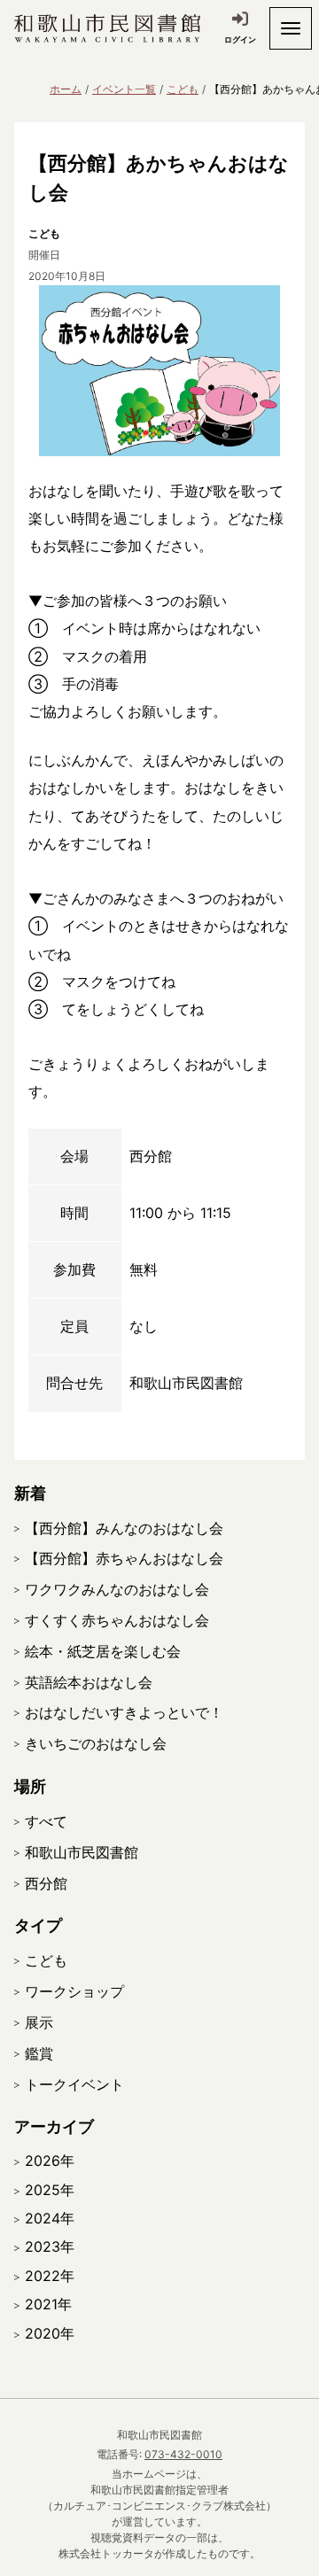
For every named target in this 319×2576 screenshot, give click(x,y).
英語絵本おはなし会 (89, 1682)
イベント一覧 (124, 89)
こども (183, 89)
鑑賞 (39, 2053)
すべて (46, 1821)
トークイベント (74, 2084)
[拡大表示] (159, 371)
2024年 (50, 2218)
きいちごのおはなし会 (96, 1743)
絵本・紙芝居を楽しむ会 (103, 1651)
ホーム (66, 89)
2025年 (50, 2190)
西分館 (46, 1883)
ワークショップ (74, 1991)
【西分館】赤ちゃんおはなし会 (124, 1558)
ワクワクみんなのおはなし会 (117, 1589)
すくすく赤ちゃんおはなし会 (117, 1620)
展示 (39, 2022)
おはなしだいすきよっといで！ (124, 1712)
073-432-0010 (183, 2454)
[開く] (291, 28)
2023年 (50, 2246)
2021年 (48, 2304)
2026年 (50, 2161)
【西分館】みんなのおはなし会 (124, 1528)
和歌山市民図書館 (82, 1852)
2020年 (50, 2333)
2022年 (50, 2276)
